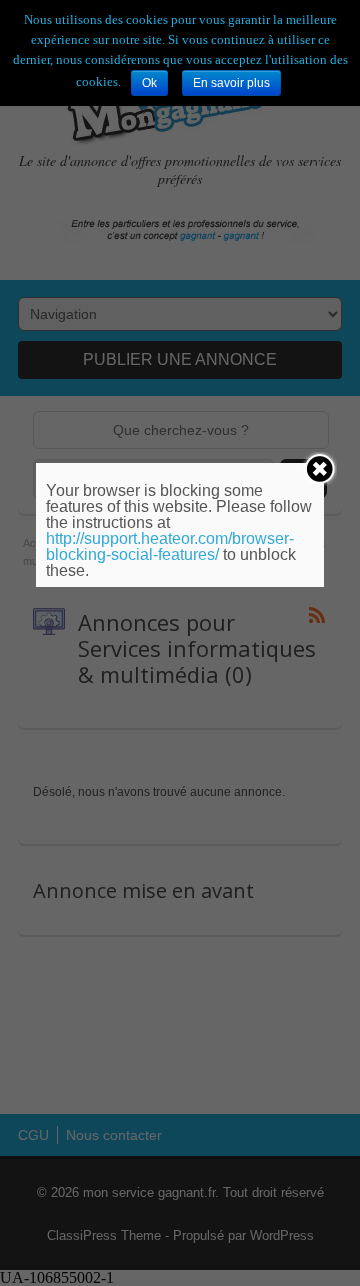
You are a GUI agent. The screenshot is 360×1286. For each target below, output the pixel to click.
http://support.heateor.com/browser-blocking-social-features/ (170, 546)
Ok (149, 83)
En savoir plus (231, 83)
